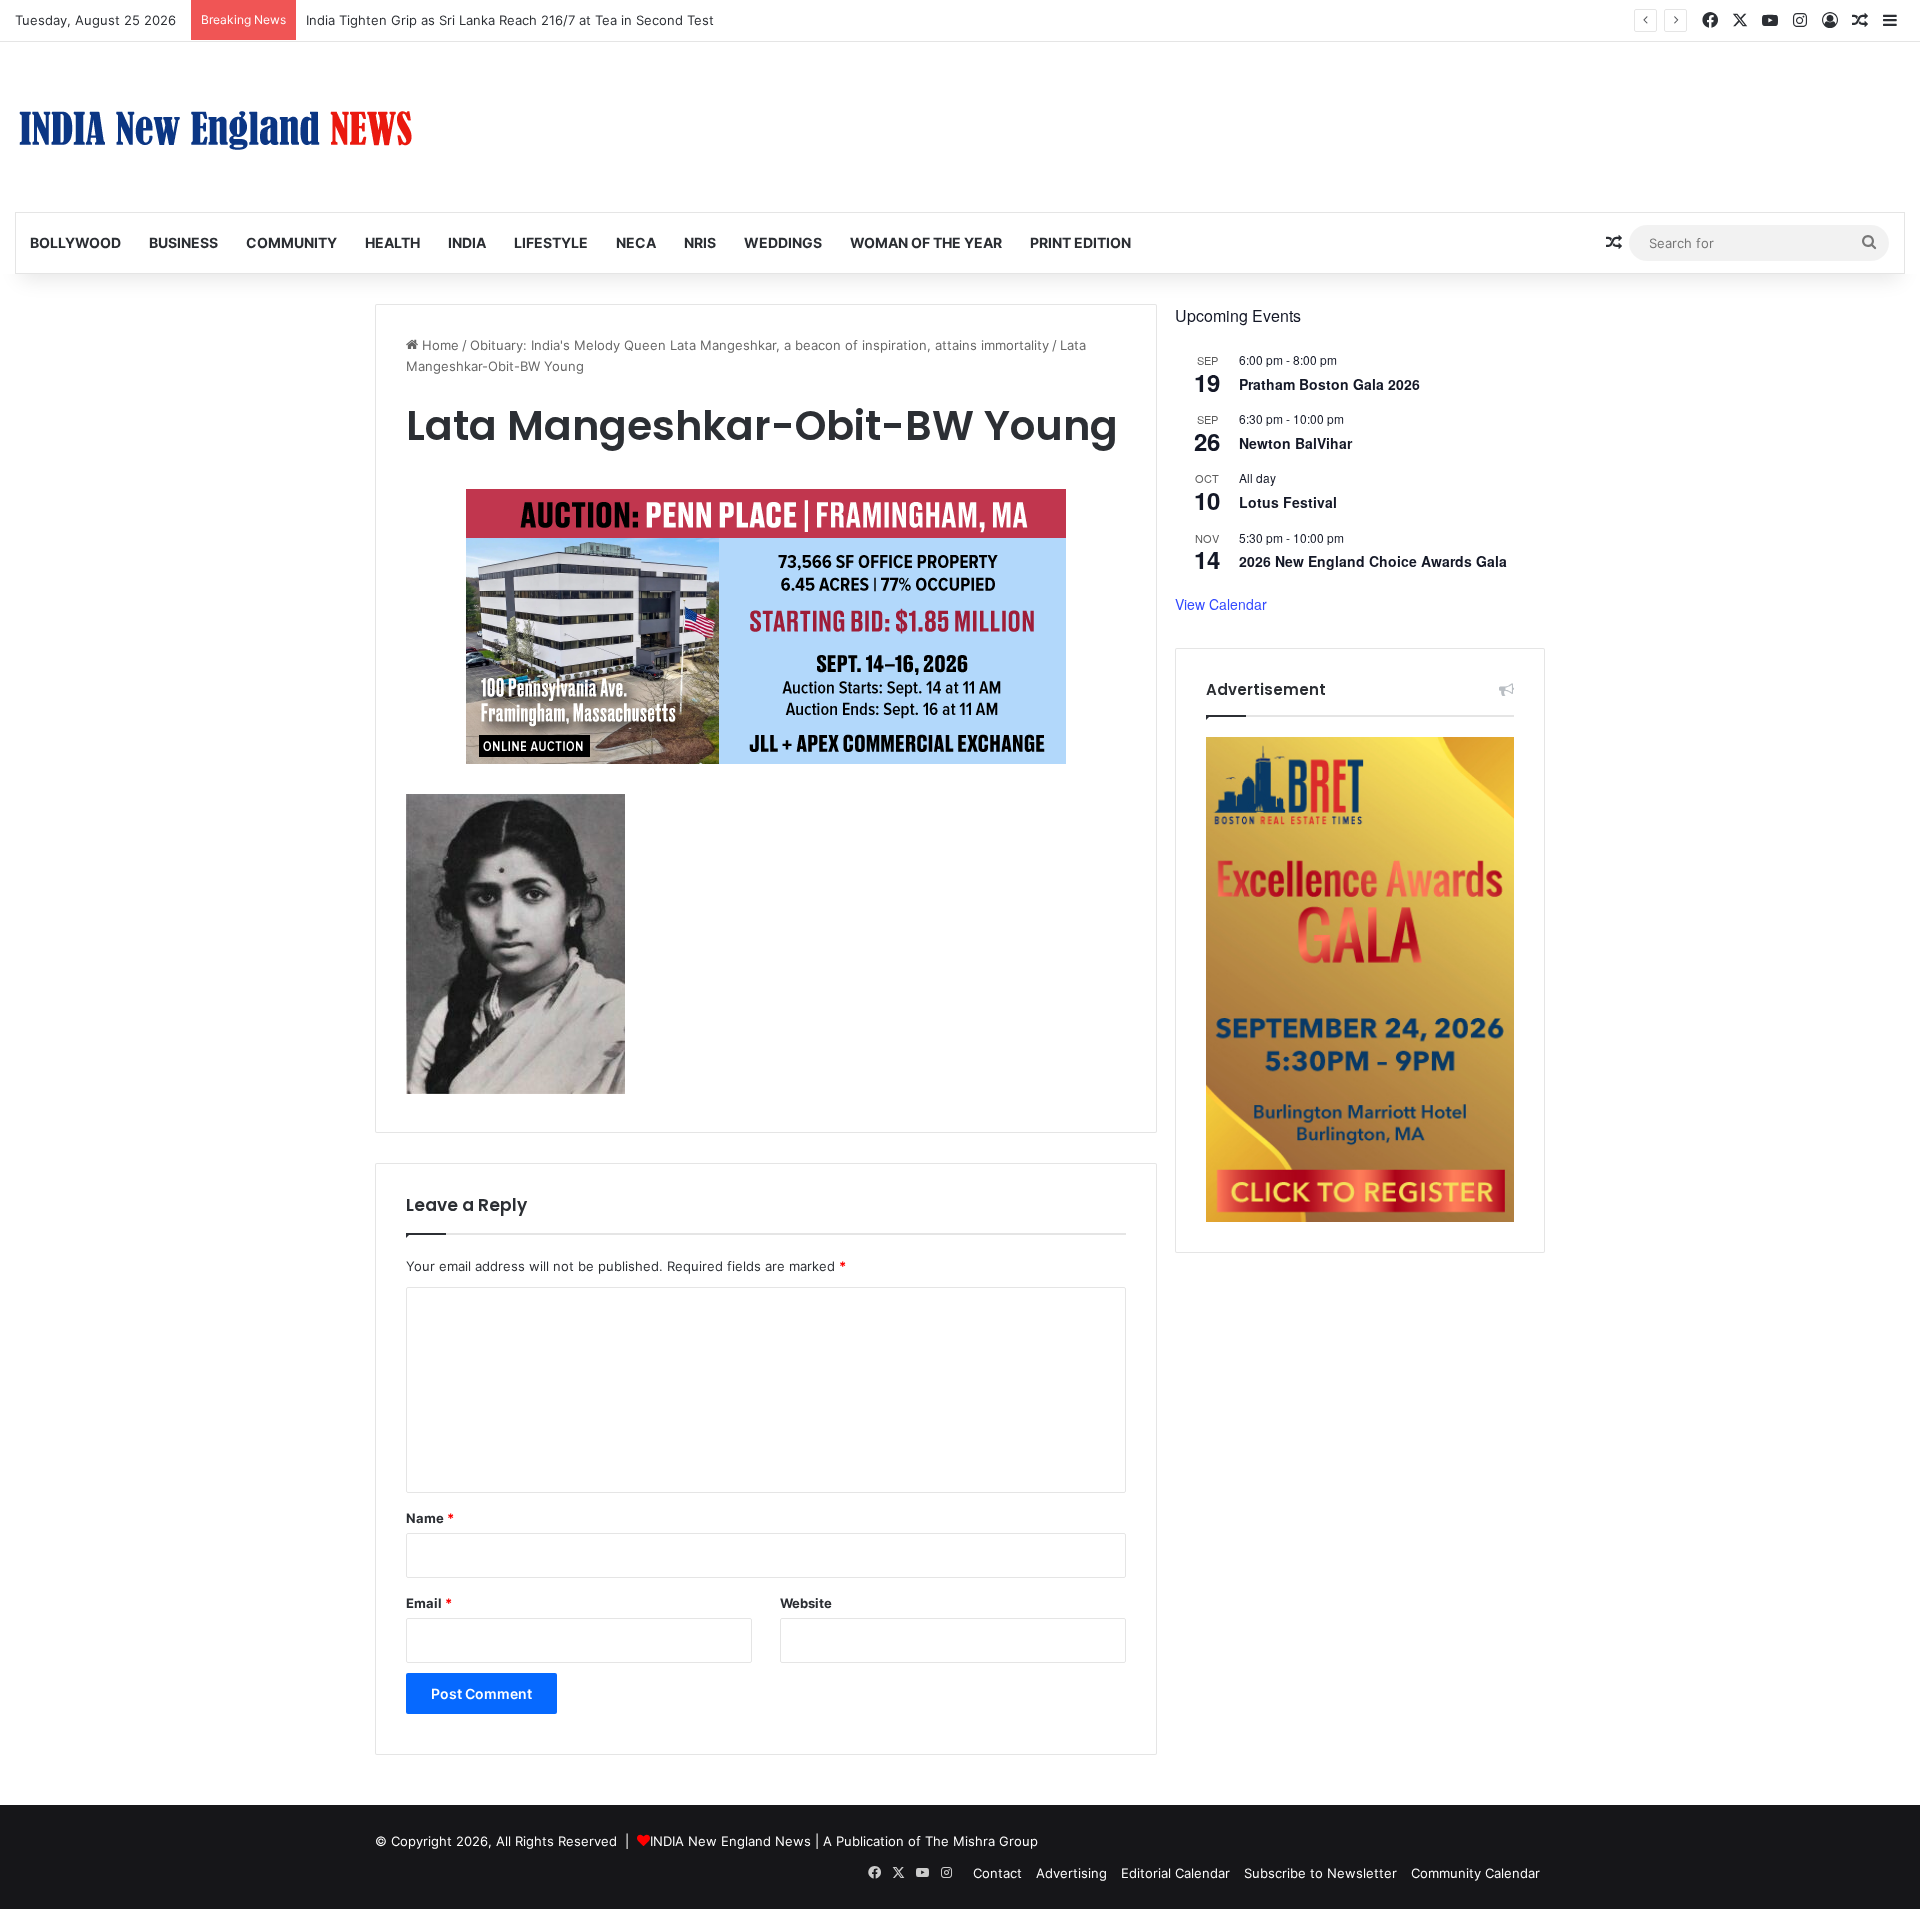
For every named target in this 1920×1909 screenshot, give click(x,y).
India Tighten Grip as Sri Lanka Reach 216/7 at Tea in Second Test (510, 20)
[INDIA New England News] (215, 127)
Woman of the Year (926, 242)
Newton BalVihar (1295, 443)
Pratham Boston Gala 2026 (1329, 384)
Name (430, 1518)
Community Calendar (1475, 1873)
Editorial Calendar (1175, 1873)
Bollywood (75, 242)
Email (429, 1603)
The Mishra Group (981, 1841)
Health (392, 242)
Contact (997, 1873)
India (467, 242)
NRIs (700, 242)
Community (291, 242)
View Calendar (1221, 604)
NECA (636, 242)
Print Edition (1080, 242)
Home (438, 345)
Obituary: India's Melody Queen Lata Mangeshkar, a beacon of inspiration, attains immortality (759, 345)
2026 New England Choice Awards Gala (1373, 561)
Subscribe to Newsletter (1320, 1873)
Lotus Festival (1288, 502)
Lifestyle (551, 242)
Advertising (1071, 1873)
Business (183, 242)
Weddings (783, 242)
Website (806, 1603)
